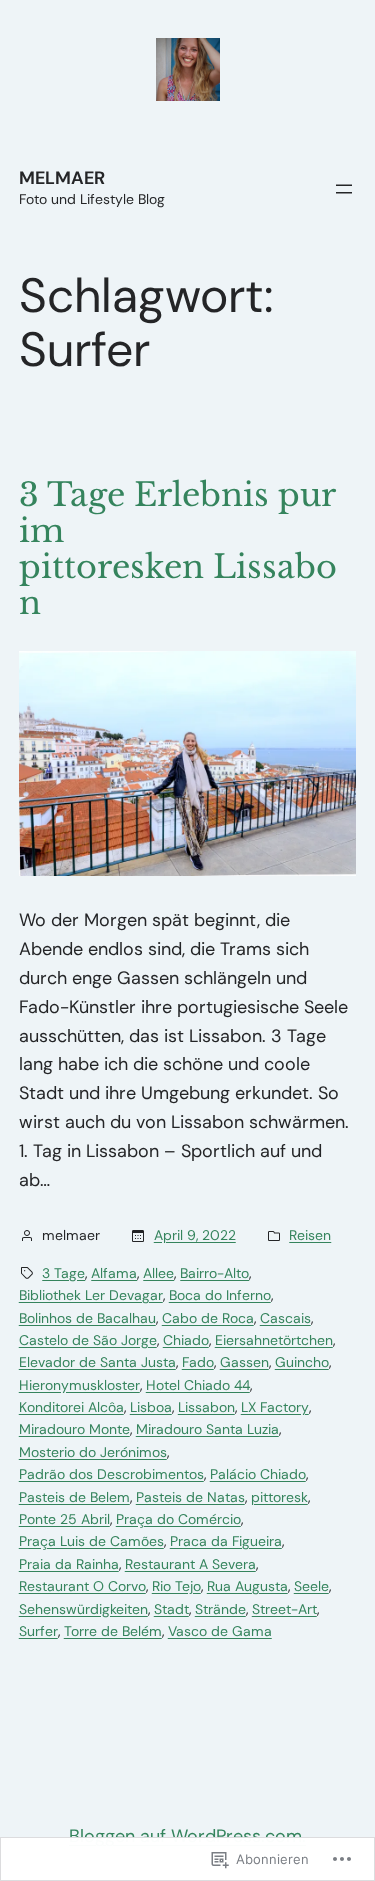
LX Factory (275, 1407)
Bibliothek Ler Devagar (91, 1295)
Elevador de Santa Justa (97, 1362)
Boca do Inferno (220, 1295)
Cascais (285, 1318)
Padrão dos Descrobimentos (111, 1474)
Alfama (114, 1273)
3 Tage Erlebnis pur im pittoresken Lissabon (178, 549)
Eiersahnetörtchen (274, 1340)
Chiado (186, 1340)
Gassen (244, 1362)
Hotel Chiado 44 (198, 1385)
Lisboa (151, 1407)
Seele (311, 1586)
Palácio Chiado (258, 1474)
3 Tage (63, 1273)
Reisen (310, 1235)
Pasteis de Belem (74, 1497)
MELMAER (62, 178)
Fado (198, 1362)
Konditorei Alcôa (71, 1407)
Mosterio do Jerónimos (93, 1452)
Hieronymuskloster (79, 1385)
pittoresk (279, 1497)
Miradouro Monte (74, 1429)
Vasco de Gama (220, 1631)
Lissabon (206, 1407)
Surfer (38, 1631)
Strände (220, 1609)
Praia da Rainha (69, 1564)
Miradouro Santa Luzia (207, 1429)
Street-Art (284, 1609)
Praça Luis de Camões (91, 1541)
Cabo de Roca (208, 1318)
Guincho (302, 1362)
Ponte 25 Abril (64, 1519)
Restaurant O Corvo (82, 1586)
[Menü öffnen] (344, 189)
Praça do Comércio (178, 1519)
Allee (158, 1273)
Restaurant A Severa (190, 1564)
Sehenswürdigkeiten (83, 1609)
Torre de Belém (113, 1631)
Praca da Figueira (226, 1541)
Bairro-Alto (214, 1273)
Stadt (171, 1609)
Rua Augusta (247, 1586)
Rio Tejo (176, 1586)
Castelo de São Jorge (88, 1340)
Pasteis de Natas (190, 1497)
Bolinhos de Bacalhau (87, 1318)
